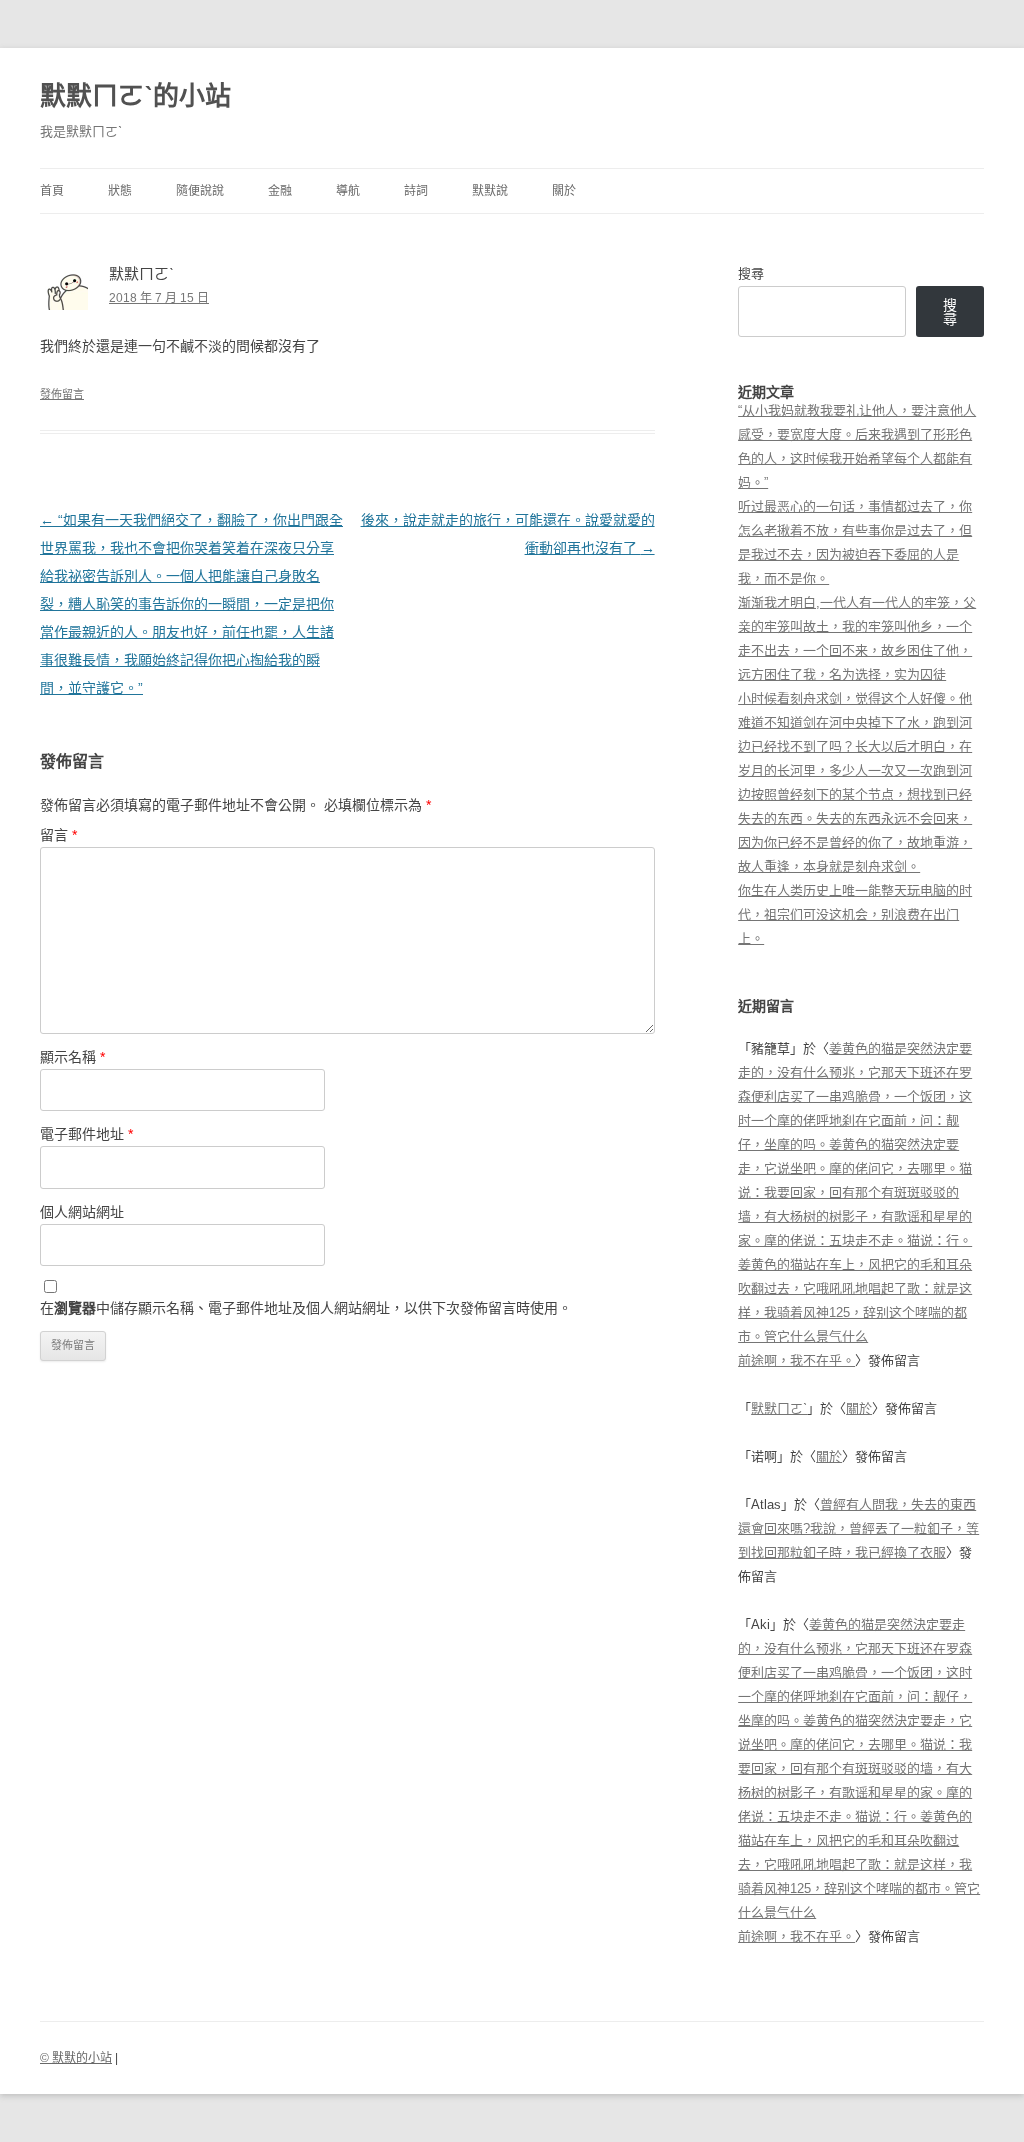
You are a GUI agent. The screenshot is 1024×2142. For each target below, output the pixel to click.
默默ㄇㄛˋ (779, 1408)
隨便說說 (200, 191)
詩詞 (416, 191)
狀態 (120, 191)
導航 (348, 191)
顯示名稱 (72, 1057)
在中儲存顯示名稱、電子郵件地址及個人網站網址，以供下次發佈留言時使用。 (306, 1308)
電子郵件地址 (86, 1134)
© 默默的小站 (76, 2058)
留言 (58, 835)
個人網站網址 (82, 1212)
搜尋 (751, 273)
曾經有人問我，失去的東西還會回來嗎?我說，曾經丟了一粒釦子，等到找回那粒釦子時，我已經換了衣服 (858, 1528)
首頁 (52, 191)
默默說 (490, 191)
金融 (280, 191)
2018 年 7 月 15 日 (159, 298)
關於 (564, 191)
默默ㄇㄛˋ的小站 (135, 96)
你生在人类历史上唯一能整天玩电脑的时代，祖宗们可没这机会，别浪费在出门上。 (855, 914)
